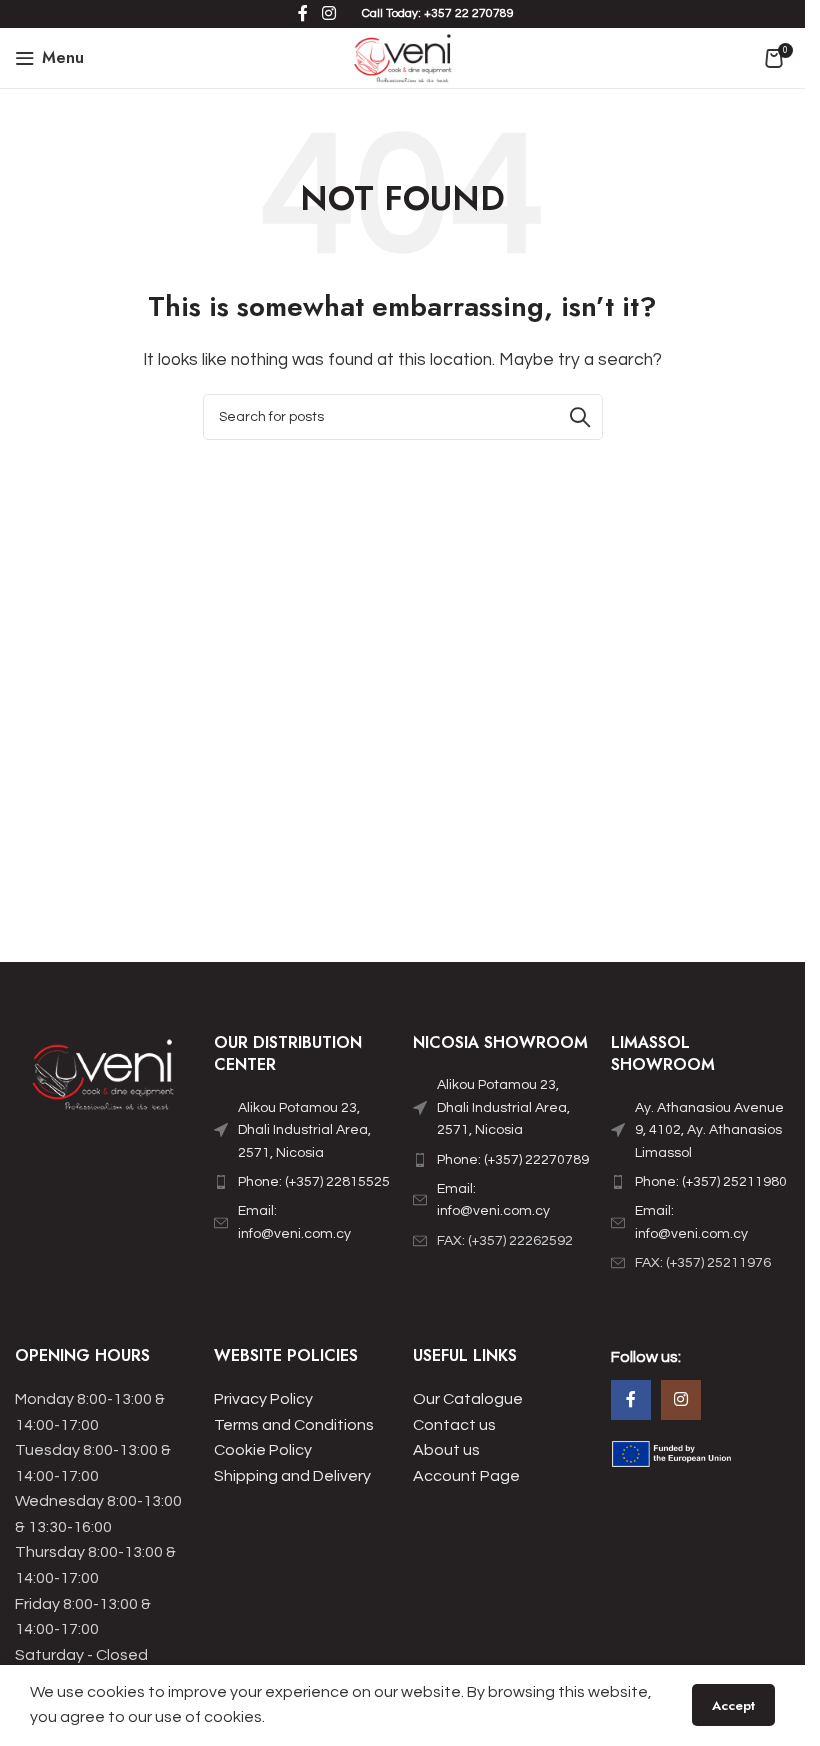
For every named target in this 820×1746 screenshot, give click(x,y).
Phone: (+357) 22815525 (314, 1182)
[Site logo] (402, 57)
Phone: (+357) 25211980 (711, 1182)
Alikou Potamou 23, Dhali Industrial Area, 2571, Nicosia (304, 1130)
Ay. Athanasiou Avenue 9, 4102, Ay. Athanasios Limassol (709, 1130)
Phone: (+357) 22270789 (513, 1160)
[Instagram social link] (681, 1400)
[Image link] (104, 1079)
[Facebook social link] (631, 1400)
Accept (733, 1705)
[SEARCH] (580, 417)
